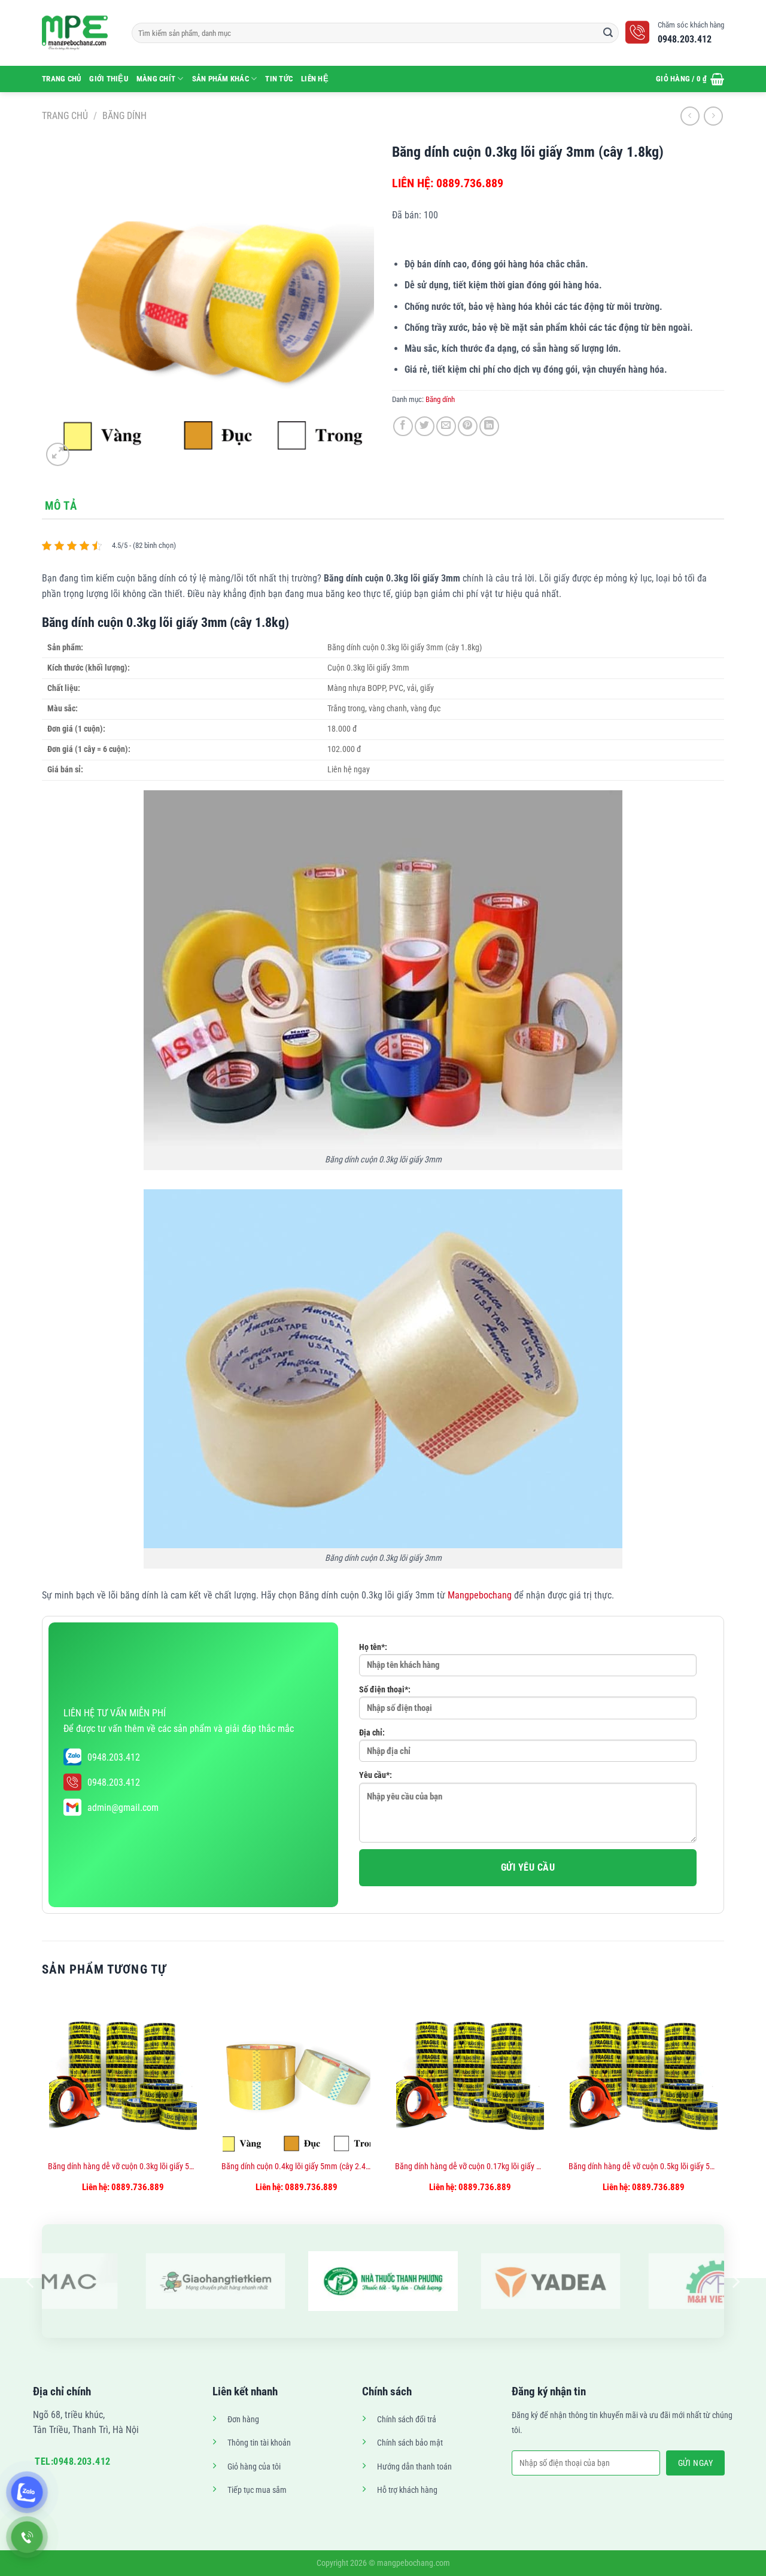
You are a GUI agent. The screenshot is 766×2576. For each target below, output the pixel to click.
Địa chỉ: (372, 1733)
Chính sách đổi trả (407, 2420)
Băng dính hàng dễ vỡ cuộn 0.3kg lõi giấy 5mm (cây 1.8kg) (123, 2167)
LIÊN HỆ (315, 79)
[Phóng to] (58, 454)
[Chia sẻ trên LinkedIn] (489, 426)
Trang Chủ (61, 79)
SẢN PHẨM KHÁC (221, 79)
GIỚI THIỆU (109, 79)
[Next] (724, 2110)
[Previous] (42, 2110)
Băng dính (124, 116)
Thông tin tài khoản (259, 2443)
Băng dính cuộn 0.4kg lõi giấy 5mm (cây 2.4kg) (296, 2167)
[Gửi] (608, 33)
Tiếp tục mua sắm (257, 2490)
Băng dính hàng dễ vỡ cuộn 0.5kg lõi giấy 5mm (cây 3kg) (643, 2167)
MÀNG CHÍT (156, 79)
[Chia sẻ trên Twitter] (425, 426)
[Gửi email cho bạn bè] (446, 426)
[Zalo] (27, 2492)
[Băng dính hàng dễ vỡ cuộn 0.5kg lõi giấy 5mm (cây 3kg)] (644, 2073)
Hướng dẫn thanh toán (414, 2467)
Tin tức (279, 79)
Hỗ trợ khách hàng (407, 2490)
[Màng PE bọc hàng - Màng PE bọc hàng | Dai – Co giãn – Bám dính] (78, 33)
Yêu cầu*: (376, 1775)
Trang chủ (65, 116)
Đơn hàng (243, 2420)
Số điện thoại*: (385, 1690)
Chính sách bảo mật (410, 2443)
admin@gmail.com (123, 1808)
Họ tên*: (373, 1647)
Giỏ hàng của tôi (254, 2467)
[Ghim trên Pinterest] (468, 426)
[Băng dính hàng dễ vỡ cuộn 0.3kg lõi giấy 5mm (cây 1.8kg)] (123, 2073)
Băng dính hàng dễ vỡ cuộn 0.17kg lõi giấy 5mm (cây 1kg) (470, 2167)
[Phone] (27, 2537)
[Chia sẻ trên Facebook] (403, 426)
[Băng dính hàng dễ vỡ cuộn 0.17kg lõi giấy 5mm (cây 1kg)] (470, 2073)
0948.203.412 (114, 1757)
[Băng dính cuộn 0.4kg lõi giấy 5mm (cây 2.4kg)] (297, 2073)
